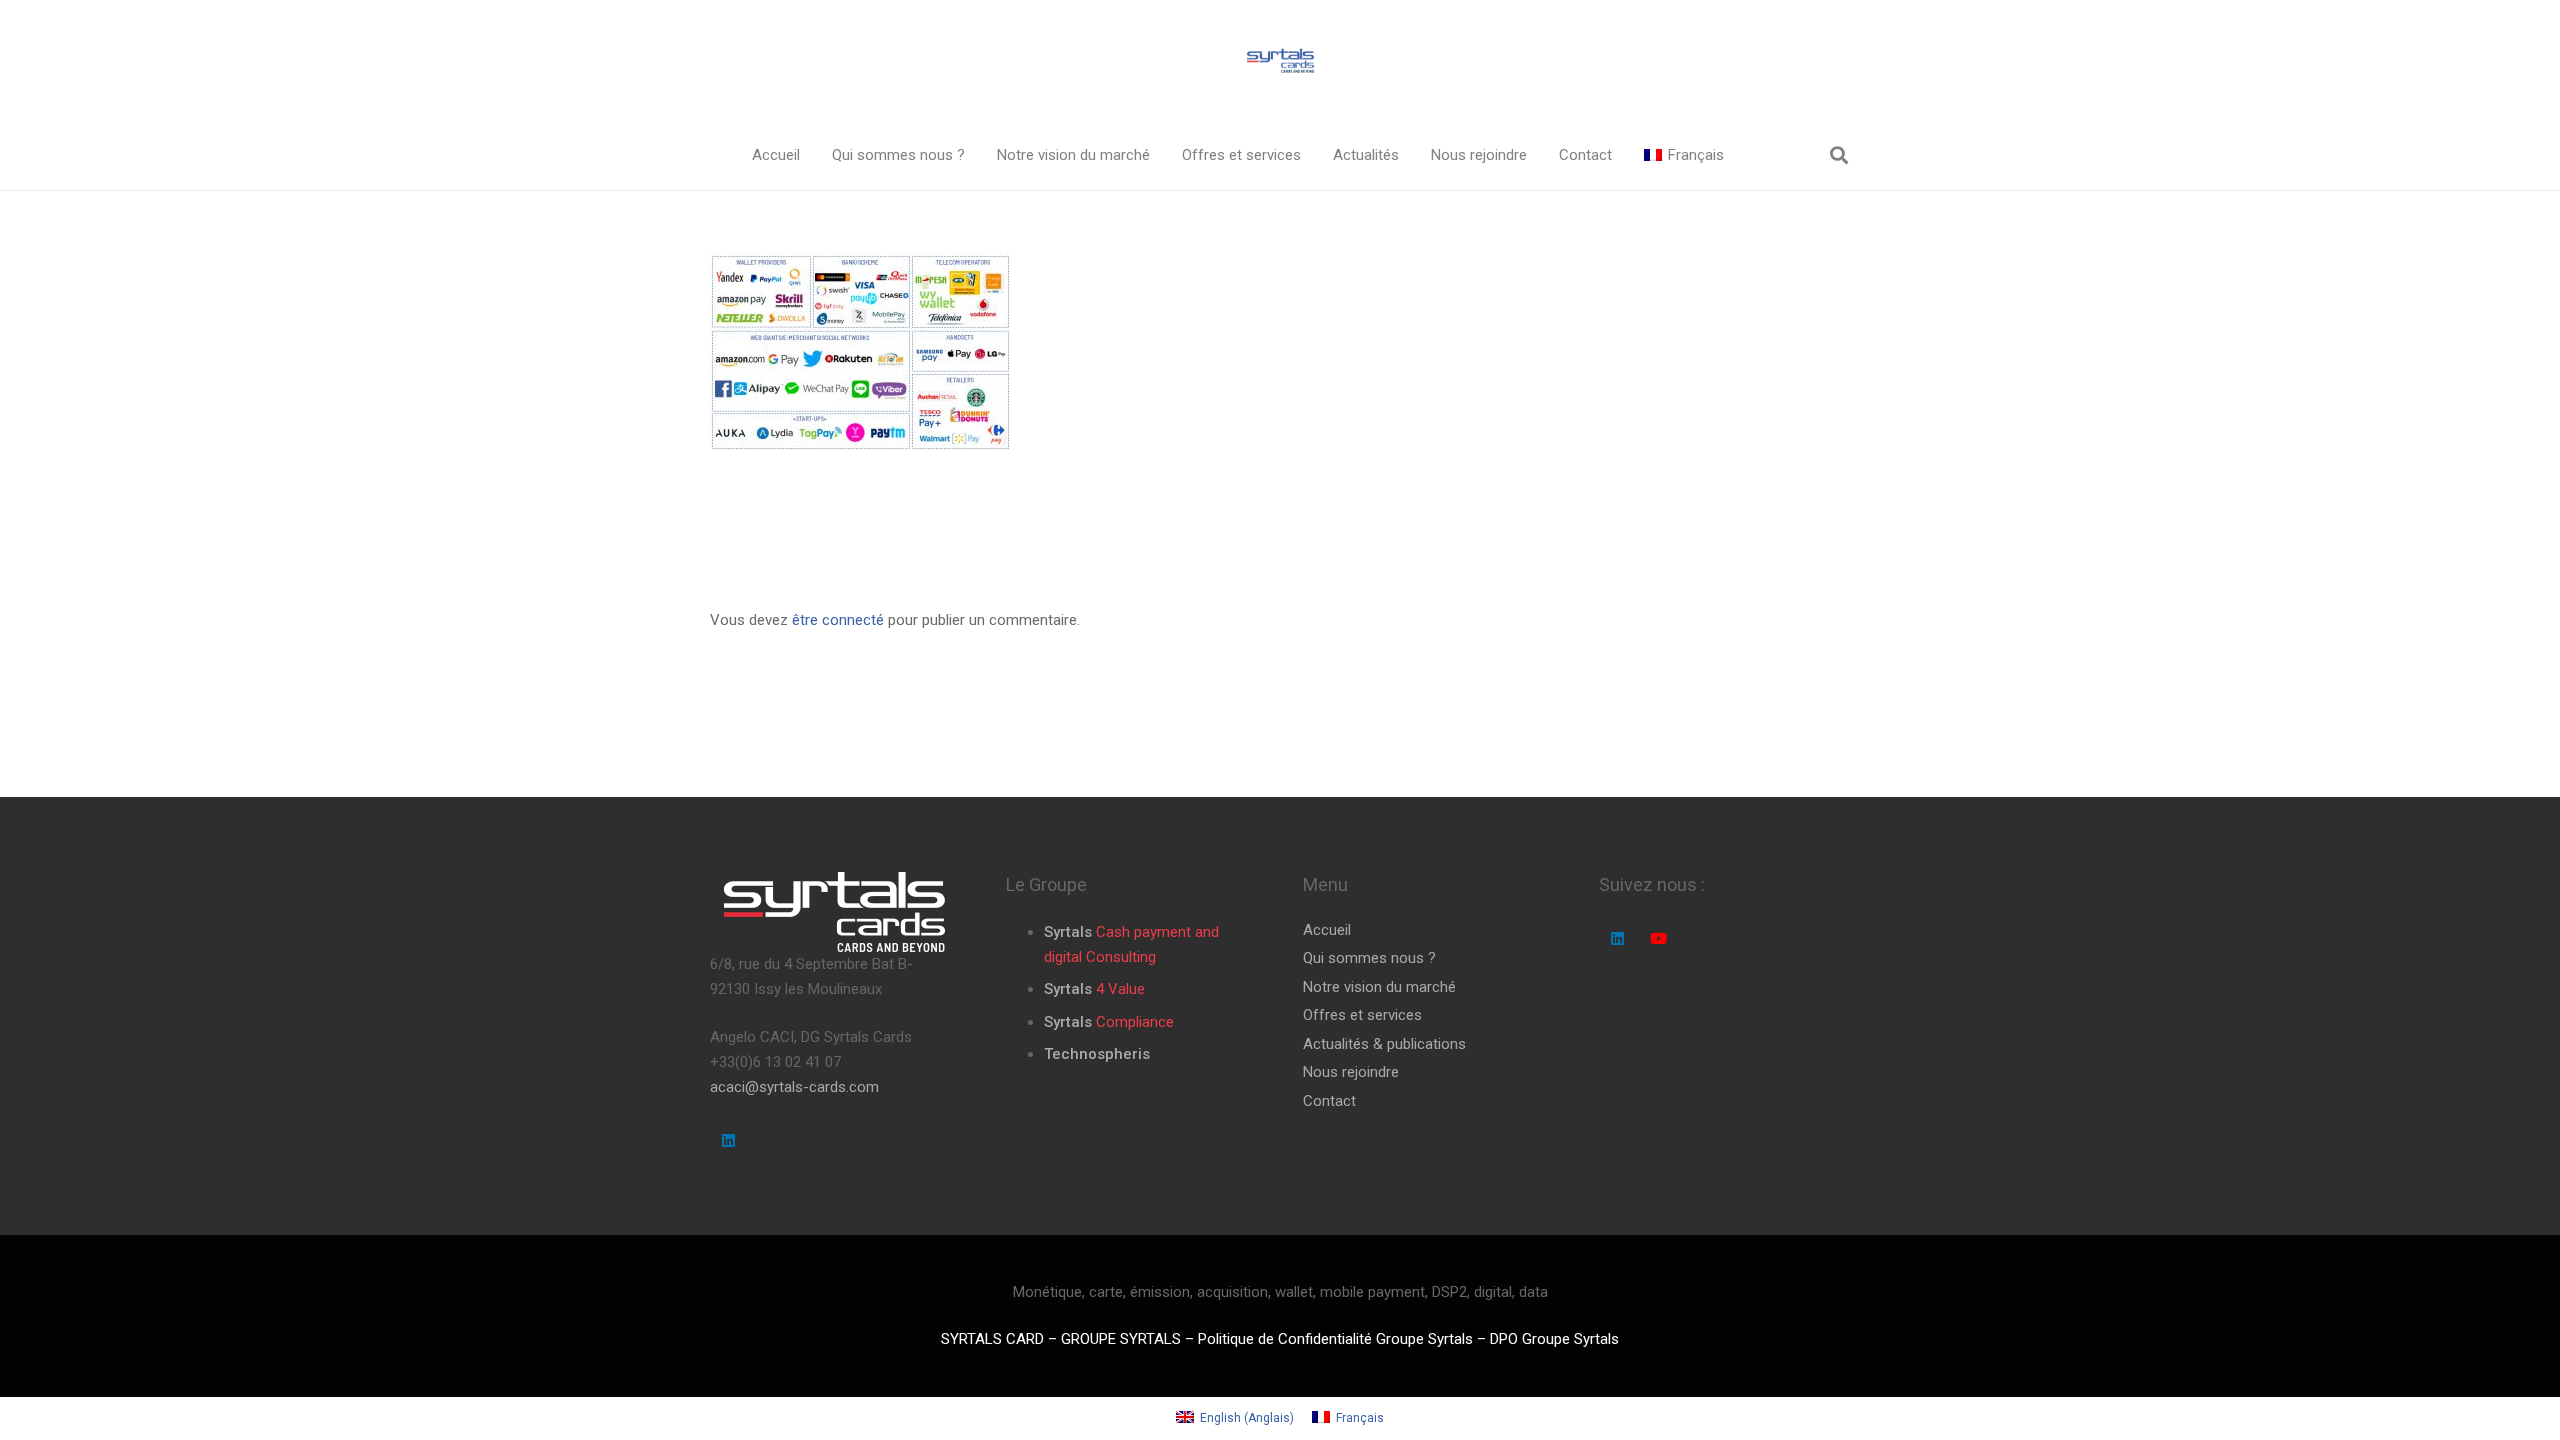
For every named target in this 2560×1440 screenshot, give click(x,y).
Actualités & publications (1384, 1044)
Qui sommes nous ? (1369, 958)
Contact (1329, 1101)
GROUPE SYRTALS (1121, 1339)
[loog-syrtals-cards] (1280, 60)
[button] (979, 155)
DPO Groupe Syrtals (1554, 1339)
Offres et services (1362, 1015)
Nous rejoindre (1351, 1072)
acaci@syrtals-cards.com (794, 1087)
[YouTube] (1658, 939)
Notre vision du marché (1379, 987)
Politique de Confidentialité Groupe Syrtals (1335, 1339)
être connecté (838, 620)
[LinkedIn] (729, 1141)
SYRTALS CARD (992, 1339)
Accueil (1327, 930)
